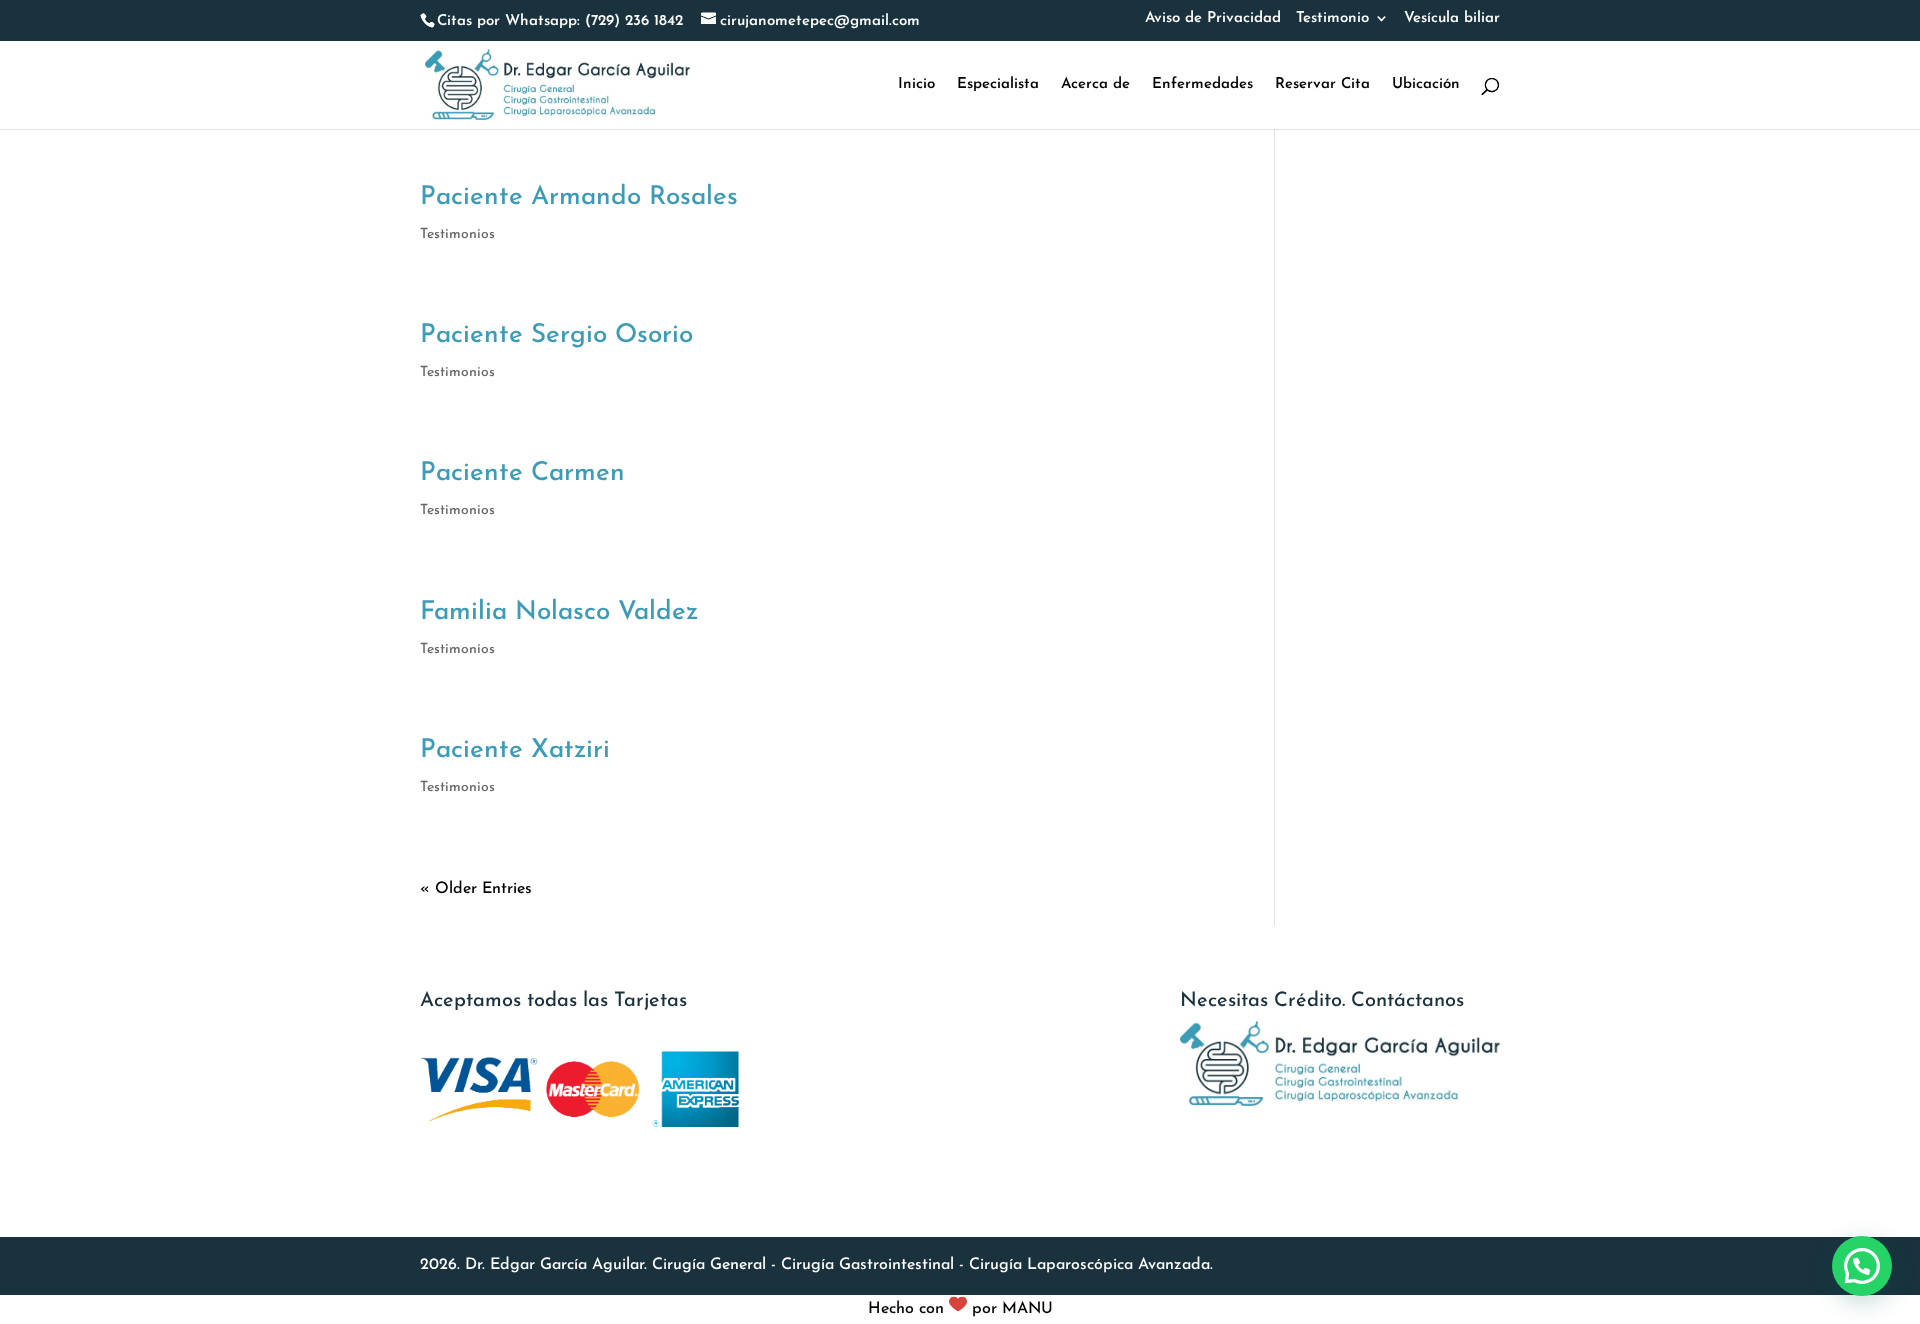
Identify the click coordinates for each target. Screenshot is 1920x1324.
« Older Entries (476, 889)
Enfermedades (1202, 85)
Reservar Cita (1322, 85)
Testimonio (1332, 18)
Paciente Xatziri (515, 750)
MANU (1027, 1309)
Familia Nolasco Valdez (559, 612)
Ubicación (1426, 85)
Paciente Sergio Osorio (556, 335)
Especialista (998, 85)
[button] (1862, 1266)
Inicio (916, 85)
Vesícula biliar (1452, 18)
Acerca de (1095, 85)
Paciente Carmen (522, 473)
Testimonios (457, 234)
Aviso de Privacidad (1213, 18)
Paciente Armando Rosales (579, 197)
